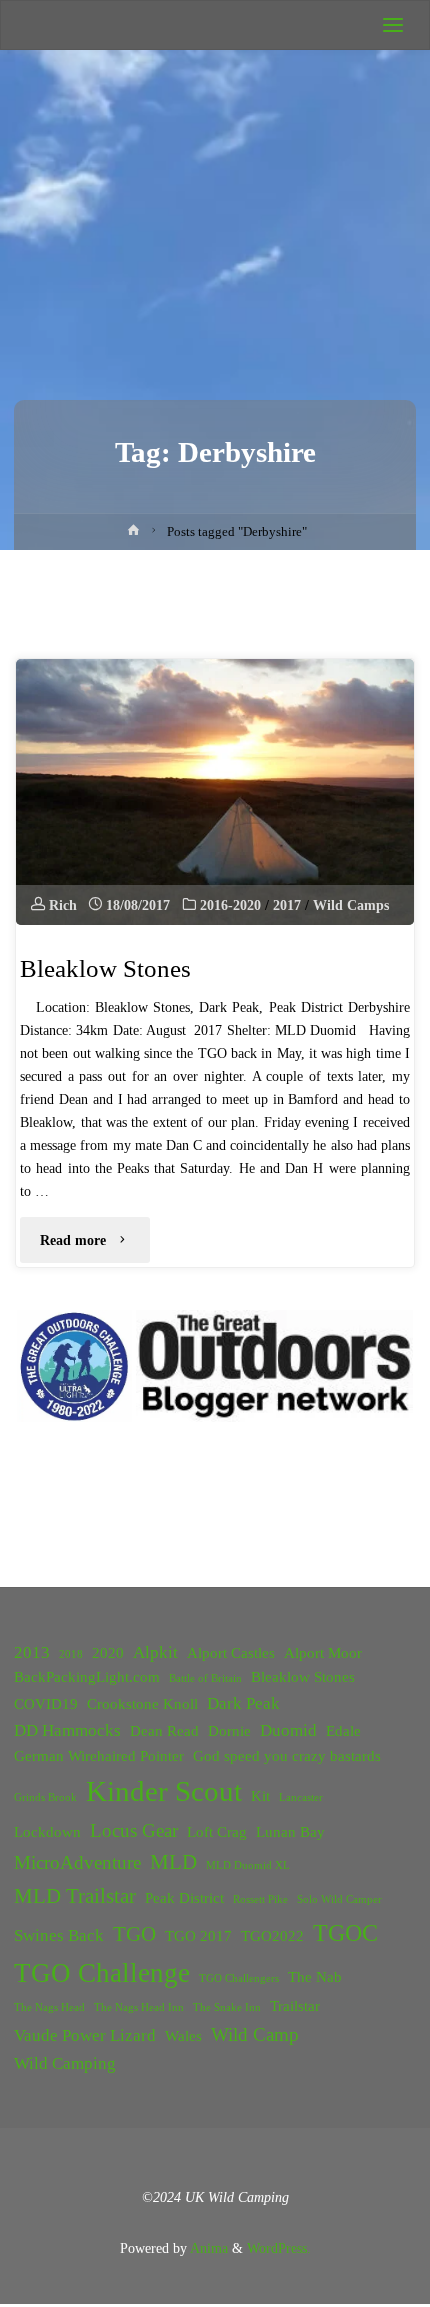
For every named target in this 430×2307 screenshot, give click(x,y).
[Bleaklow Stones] (215, 792)
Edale (343, 1731)
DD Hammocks (67, 1730)
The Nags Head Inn (139, 2007)
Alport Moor (323, 1653)
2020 (108, 1653)
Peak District (184, 1898)
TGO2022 (272, 1936)
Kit (260, 1796)
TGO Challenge (102, 1973)
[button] (74, 1366)
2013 (32, 1652)
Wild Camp (255, 2034)
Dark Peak (243, 1703)
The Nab (315, 1977)
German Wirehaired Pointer (99, 1756)
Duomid (288, 1730)
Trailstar (295, 2006)
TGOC (345, 1933)
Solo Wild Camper (339, 1899)
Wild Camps (351, 905)
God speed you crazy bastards (287, 1756)
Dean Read (164, 1731)
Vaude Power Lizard (85, 2035)
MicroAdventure (77, 1862)
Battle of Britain (205, 1678)
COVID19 (46, 1704)
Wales (183, 2036)
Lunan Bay (290, 1832)
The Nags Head (49, 2007)
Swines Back (59, 1935)
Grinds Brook (45, 1797)
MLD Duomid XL (248, 1865)
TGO (134, 1934)
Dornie (229, 1731)
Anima (207, 2248)
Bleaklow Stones (105, 968)
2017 (287, 905)
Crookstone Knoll (142, 1704)
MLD (173, 1862)
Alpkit (155, 1652)
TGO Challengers (239, 1978)
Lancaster (301, 1797)
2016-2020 (230, 905)
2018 (71, 1654)
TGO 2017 (198, 1936)
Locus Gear (134, 1830)
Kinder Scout (164, 1791)
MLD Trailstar (75, 1896)
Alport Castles (231, 1653)
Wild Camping (65, 2063)
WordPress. (279, 2248)
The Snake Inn (227, 2007)
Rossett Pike (260, 1899)
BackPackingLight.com (87, 1677)
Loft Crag (217, 1832)
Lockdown (47, 1832)
